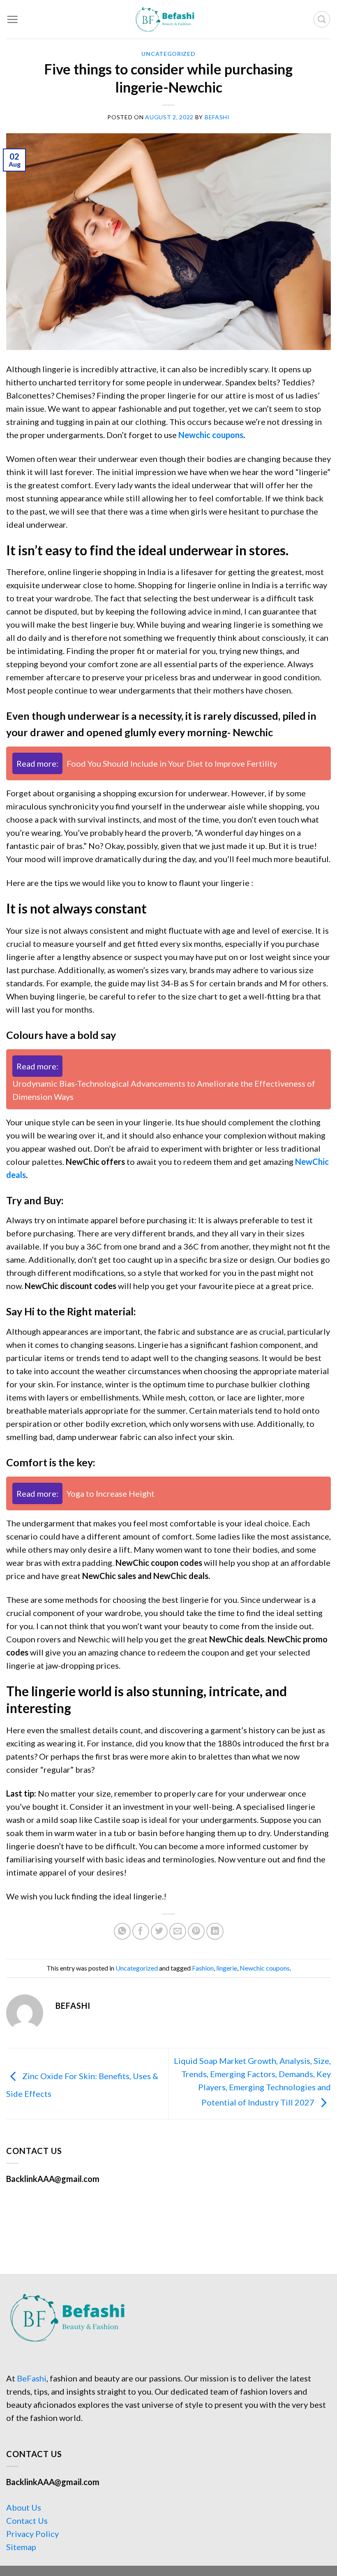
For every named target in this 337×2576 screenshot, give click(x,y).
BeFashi (32, 2378)
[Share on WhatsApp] (122, 1931)
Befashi (217, 117)
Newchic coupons (211, 435)
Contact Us (27, 2520)
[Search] (322, 19)
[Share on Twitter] (159, 1931)
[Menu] (12, 19)
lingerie (227, 1968)
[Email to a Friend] (178, 1931)
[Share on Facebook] (141, 1931)
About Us (24, 2507)
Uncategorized (168, 54)
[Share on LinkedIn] (215, 1931)
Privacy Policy (32, 2534)
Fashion (203, 1968)
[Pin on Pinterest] (196, 1931)
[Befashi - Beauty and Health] (168, 19)
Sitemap (21, 2547)
